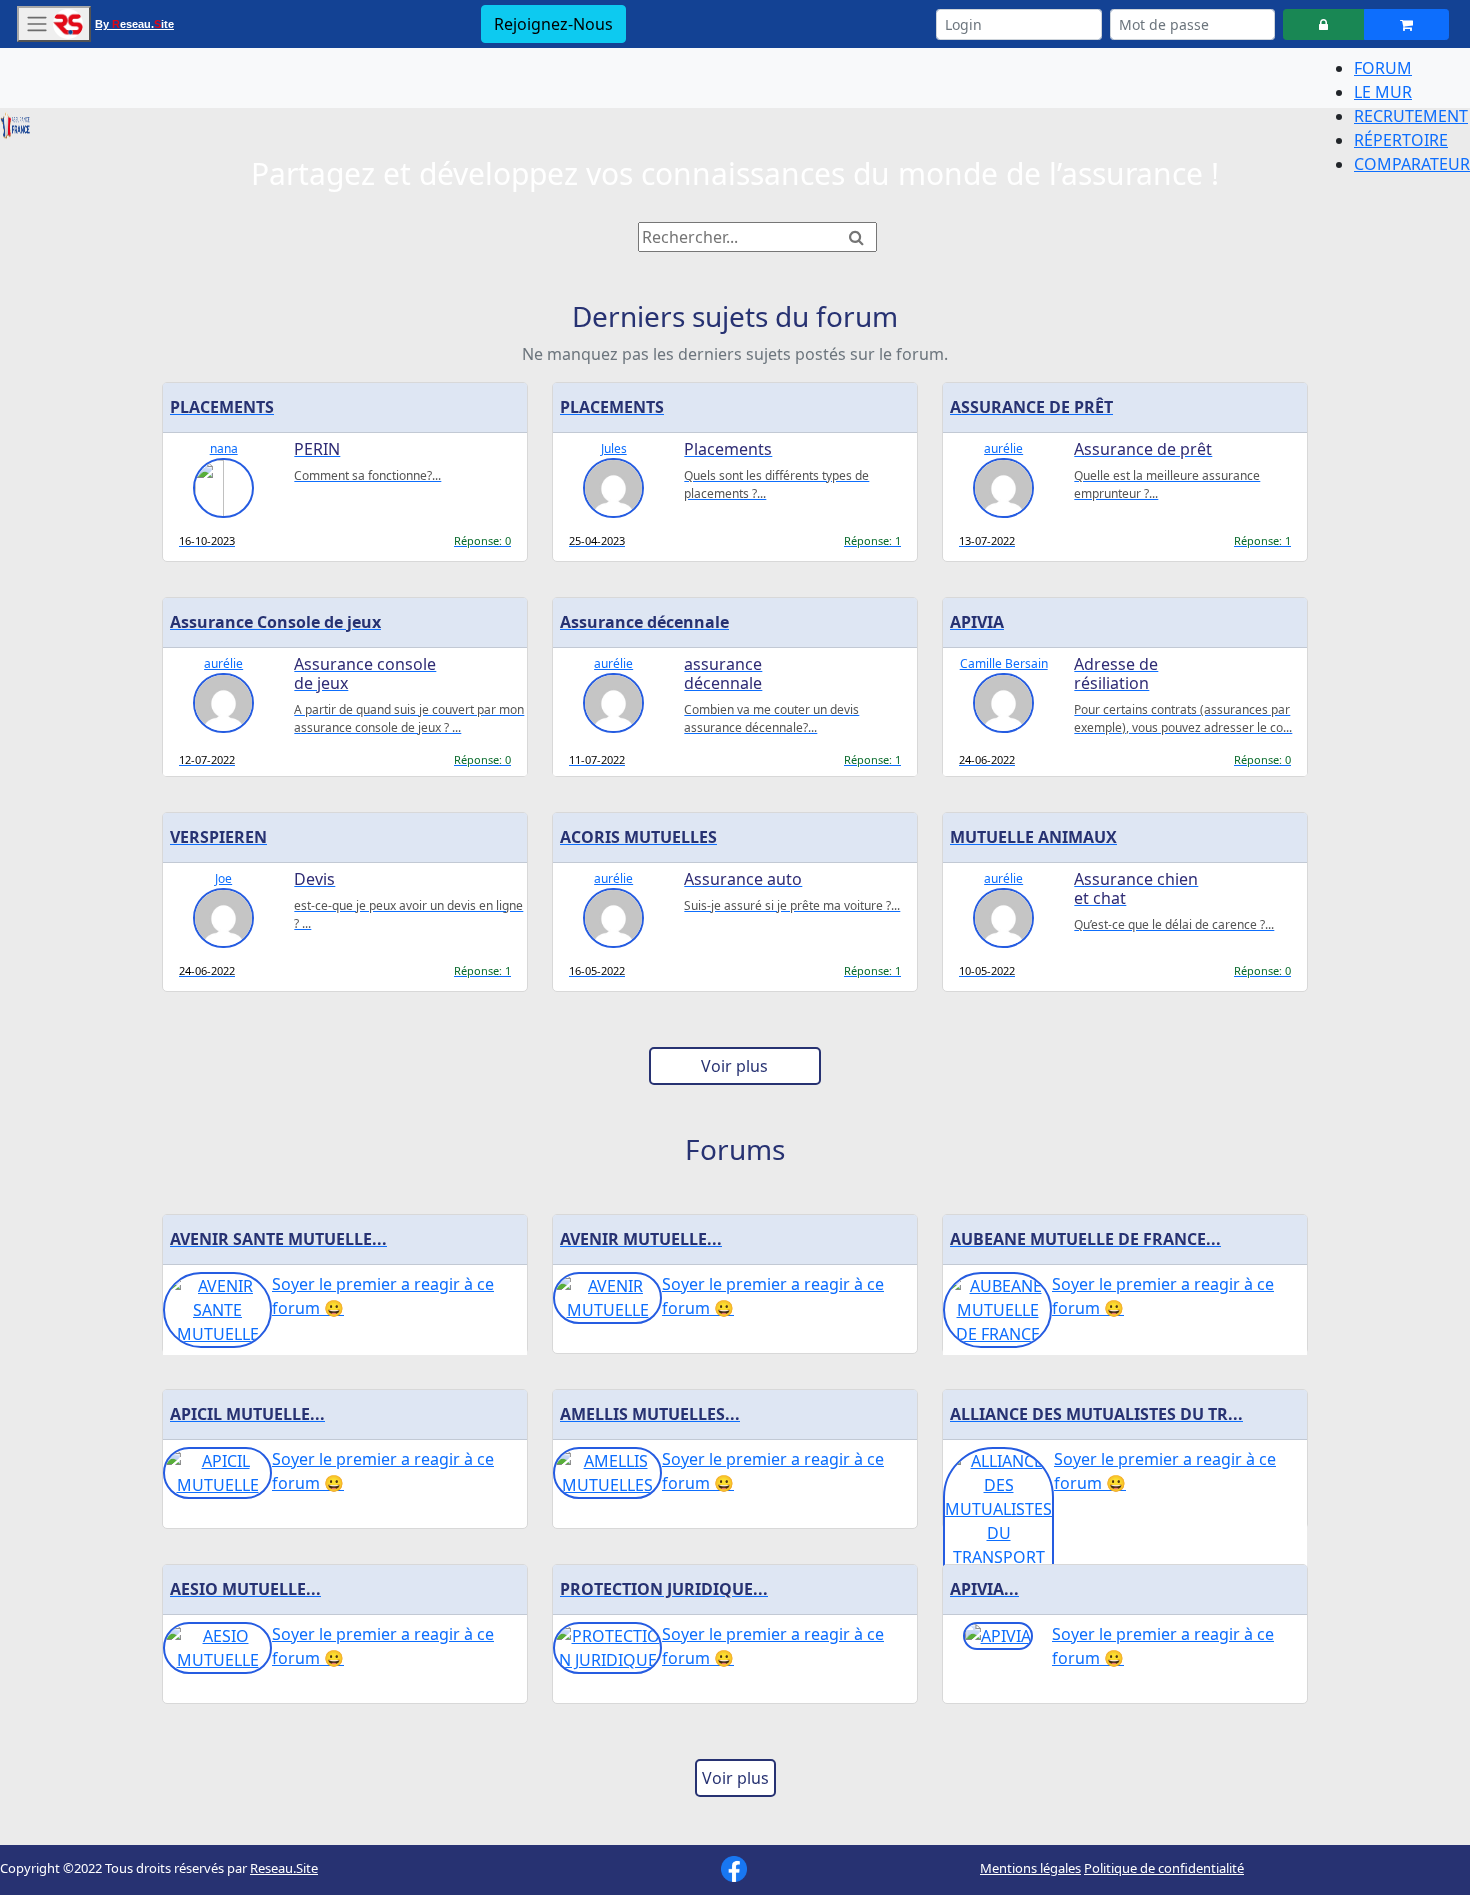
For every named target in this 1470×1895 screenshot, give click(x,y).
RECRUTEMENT (1411, 116)
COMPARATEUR (1412, 164)
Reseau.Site (284, 1868)
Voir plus (734, 1066)
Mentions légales (1030, 1868)
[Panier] (1406, 24)
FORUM (1383, 68)
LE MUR (1383, 92)
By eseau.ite (134, 24)
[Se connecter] (1323, 24)
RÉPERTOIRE (1401, 140)
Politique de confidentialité (1164, 1868)
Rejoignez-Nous (553, 24)
